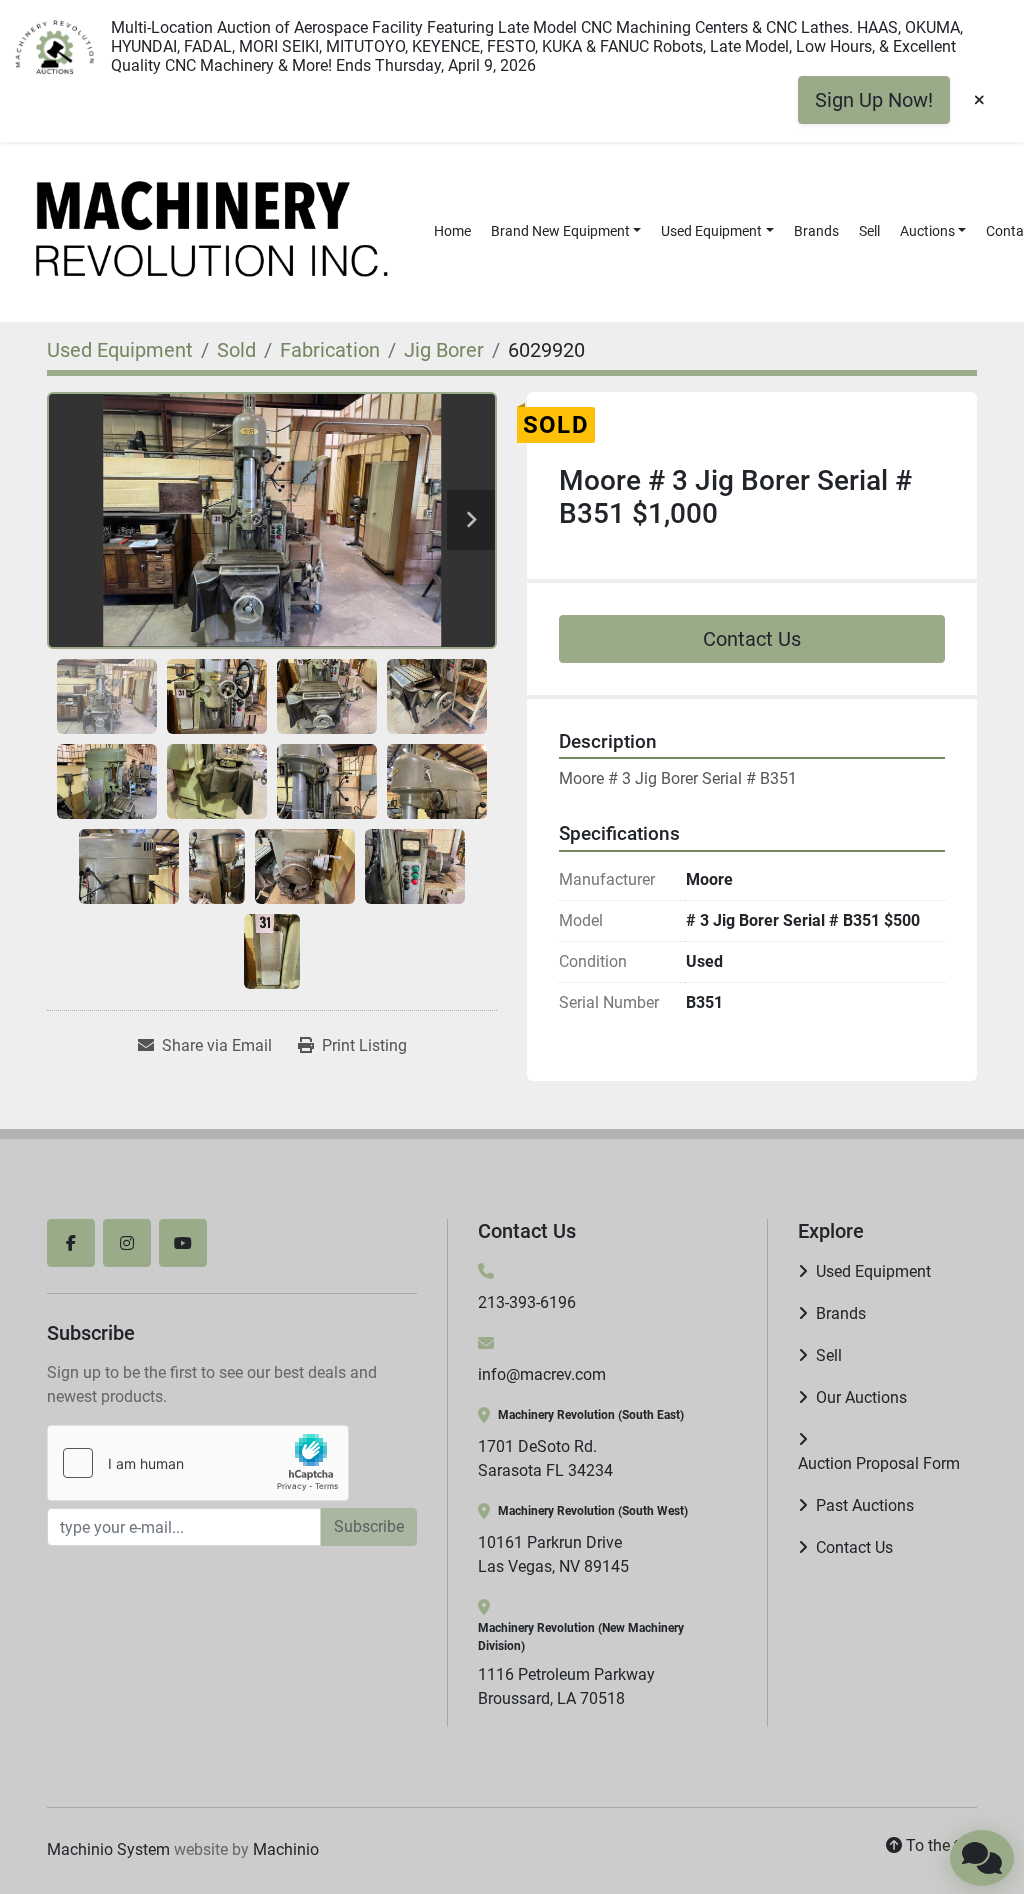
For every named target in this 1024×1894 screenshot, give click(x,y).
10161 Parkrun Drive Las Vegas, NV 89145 (553, 1554)
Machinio (286, 1849)
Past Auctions (865, 1505)
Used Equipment (711, 231)
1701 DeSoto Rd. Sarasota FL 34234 (545, 1458)
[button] (566, 231)
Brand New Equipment (560, 231)
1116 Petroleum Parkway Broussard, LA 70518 (566, 1686)
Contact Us (752, 639)
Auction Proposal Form (879, 1463)
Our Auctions (861, 1397)
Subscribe (369, 1526)
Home (452, 231)
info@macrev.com (542, 1374)
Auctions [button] (927, 231)
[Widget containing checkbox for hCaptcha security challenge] (198, 1463)
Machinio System (108, 1849)
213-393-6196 (527, 1302)
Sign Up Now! (874, 100)
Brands (816, 231)
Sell (869, 231)
